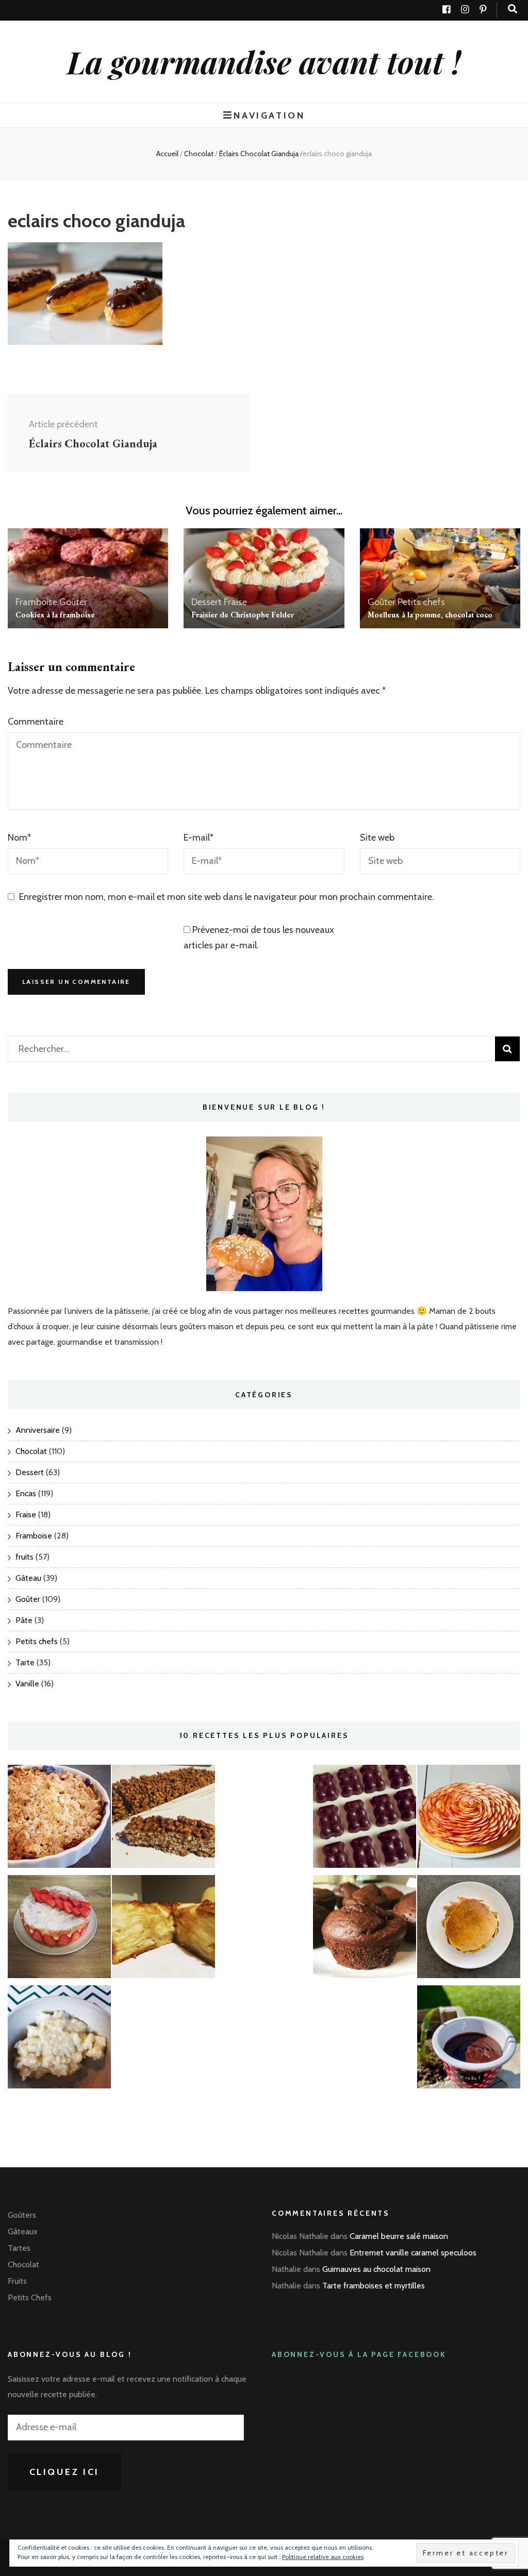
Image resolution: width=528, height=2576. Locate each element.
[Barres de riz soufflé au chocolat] (163, 1819)
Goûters (22, 2215)
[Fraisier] (59, 1929)
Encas (26, 1493)
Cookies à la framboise (55, 615)
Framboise (36, 602)
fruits (24, 1557)
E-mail (199, 838)
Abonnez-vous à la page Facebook (359, 2354)
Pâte (24, 1620)
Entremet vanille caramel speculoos (413, 2253)
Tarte (25, 1662)
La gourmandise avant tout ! (264, 61)
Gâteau (28, 1578)
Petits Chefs (30, 2297)
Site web (377, 838)
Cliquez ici (65, 2472)
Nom (19, 838)
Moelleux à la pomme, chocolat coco (430, 615)
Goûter (73, 602)
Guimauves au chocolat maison (376, 2269)
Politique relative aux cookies (323, 2557)
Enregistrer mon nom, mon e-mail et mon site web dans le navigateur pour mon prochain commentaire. (227, 897)
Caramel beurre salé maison (399, 2236)
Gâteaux (23, 2231)
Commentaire (36, 722)
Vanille (27, 1684)
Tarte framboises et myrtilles (374, 2286)
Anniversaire (38, 1430)
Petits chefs (421, 602)
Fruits (17, 2281)
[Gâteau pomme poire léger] (163, 1929)
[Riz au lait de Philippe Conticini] (59, 2039)
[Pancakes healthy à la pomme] (469, 1929)
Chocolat (199, 154)
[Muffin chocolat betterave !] (365, 1929)
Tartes (19, 2248)
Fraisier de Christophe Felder (243, 615)
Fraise (235, 602)
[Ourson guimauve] (365, 1819)
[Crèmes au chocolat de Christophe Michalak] (469, 2039)
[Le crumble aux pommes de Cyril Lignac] (59, 1819)
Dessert (207, 602)
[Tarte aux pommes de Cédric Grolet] (469, 1819)
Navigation (269, 115)
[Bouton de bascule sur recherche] (513, 9)
